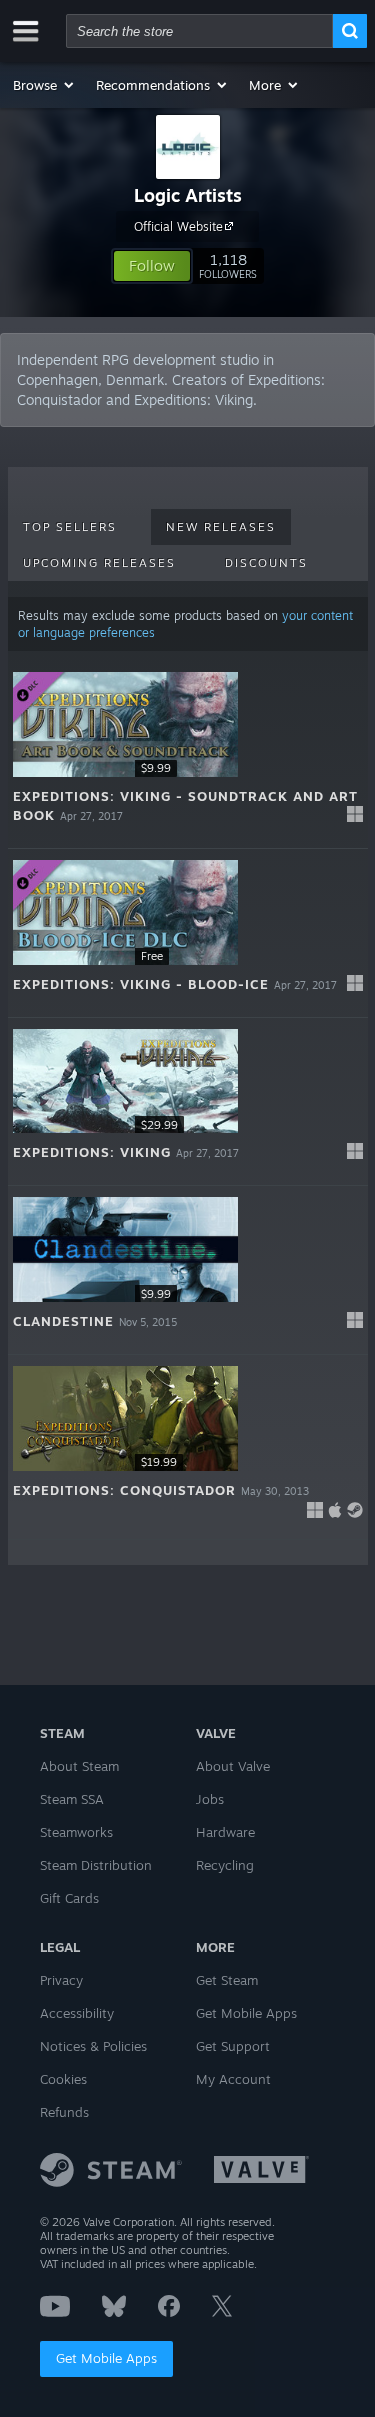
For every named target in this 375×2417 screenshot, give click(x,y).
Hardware (225, 1832)
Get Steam (227, 1980)
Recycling (225, 1865)
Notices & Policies (93, 2046)
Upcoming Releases (99, 563)
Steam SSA (72, 1799)
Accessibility (77, 2013)
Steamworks (76, 1832)
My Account (233, 2079)
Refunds (64, 2112)
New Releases (221, 527)
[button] (44, 85)
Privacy (61, 1980)
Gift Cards (69, 1898)
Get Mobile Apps (106, 2358)
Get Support (233, 2046)
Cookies (63, 2079)
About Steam (79, 1766)
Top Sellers (70, 527)
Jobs (210, 1799)
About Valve (233, 1766)
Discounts (266, 563)
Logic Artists (188, 195)
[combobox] (199, 31)
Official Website (178, 226)
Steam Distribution (96, 1865)
